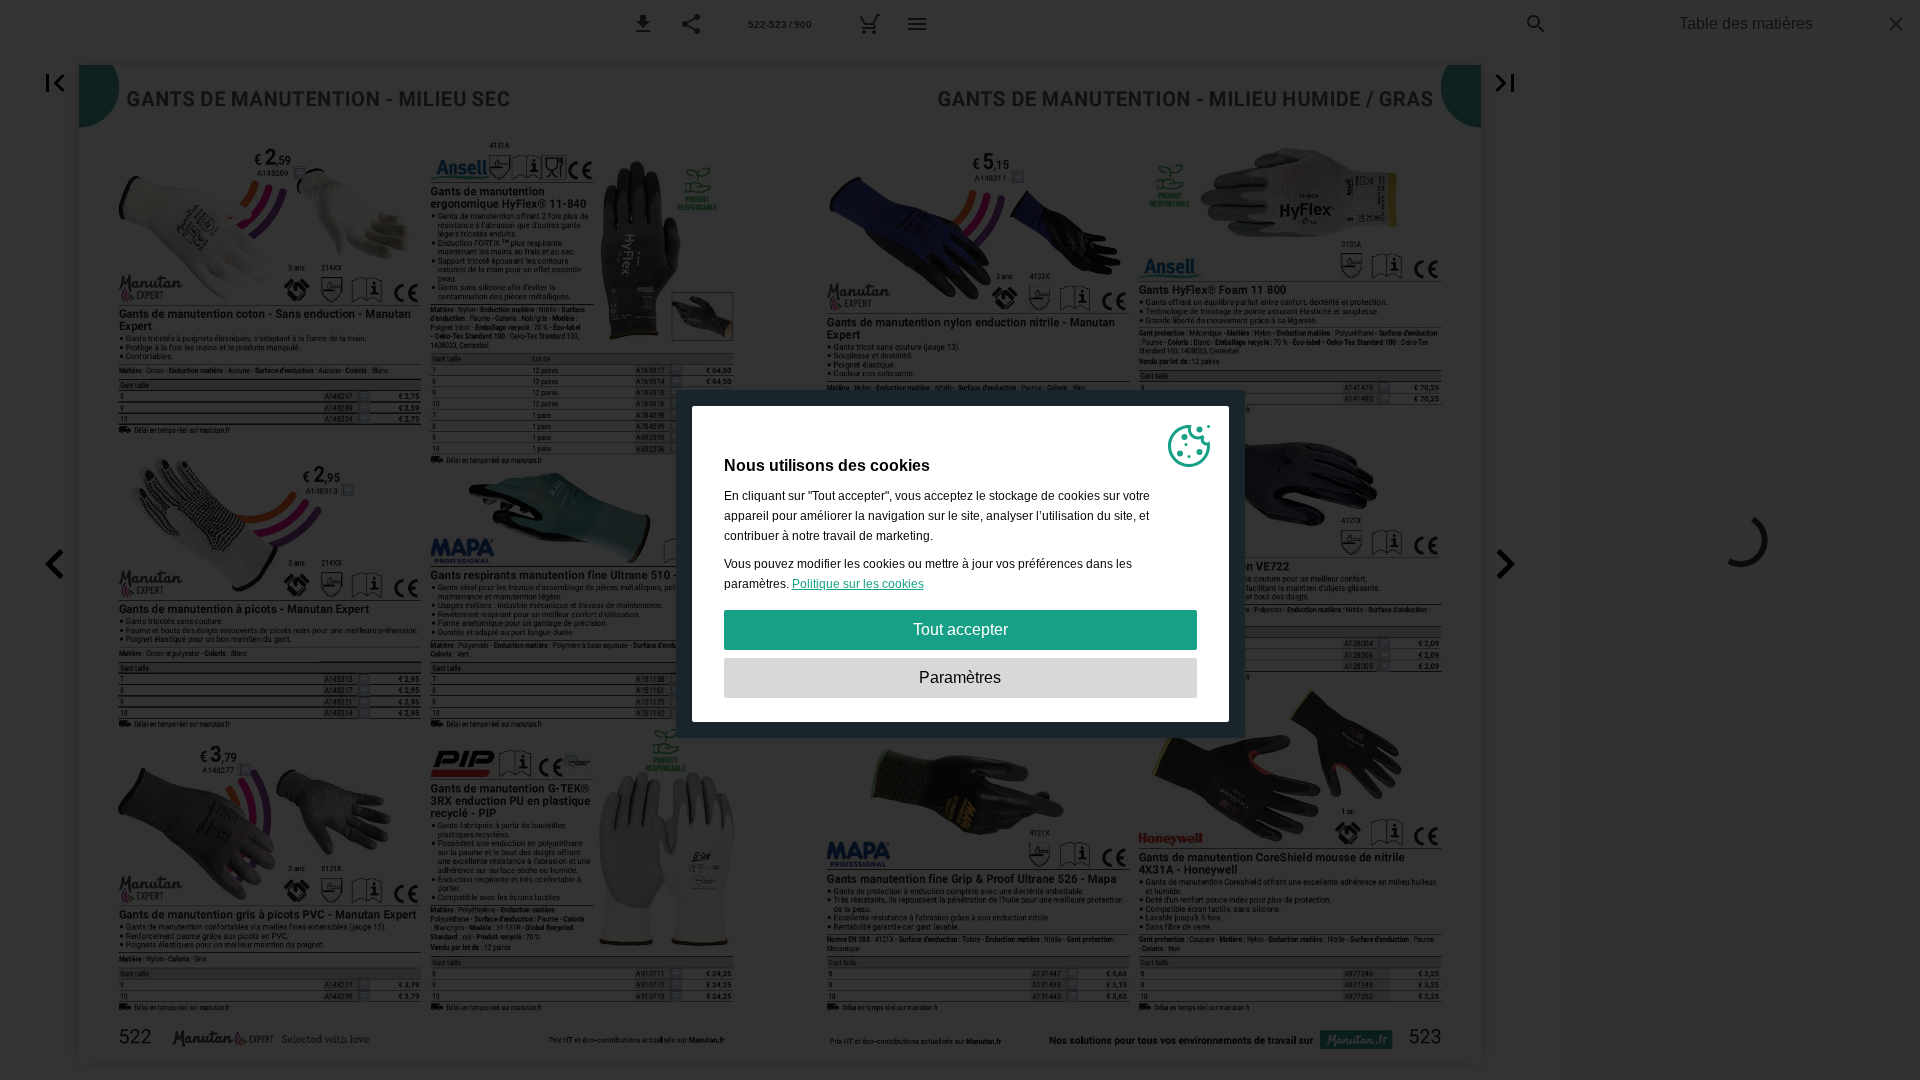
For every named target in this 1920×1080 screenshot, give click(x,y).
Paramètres (960, 677)
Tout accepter (960, 629)
